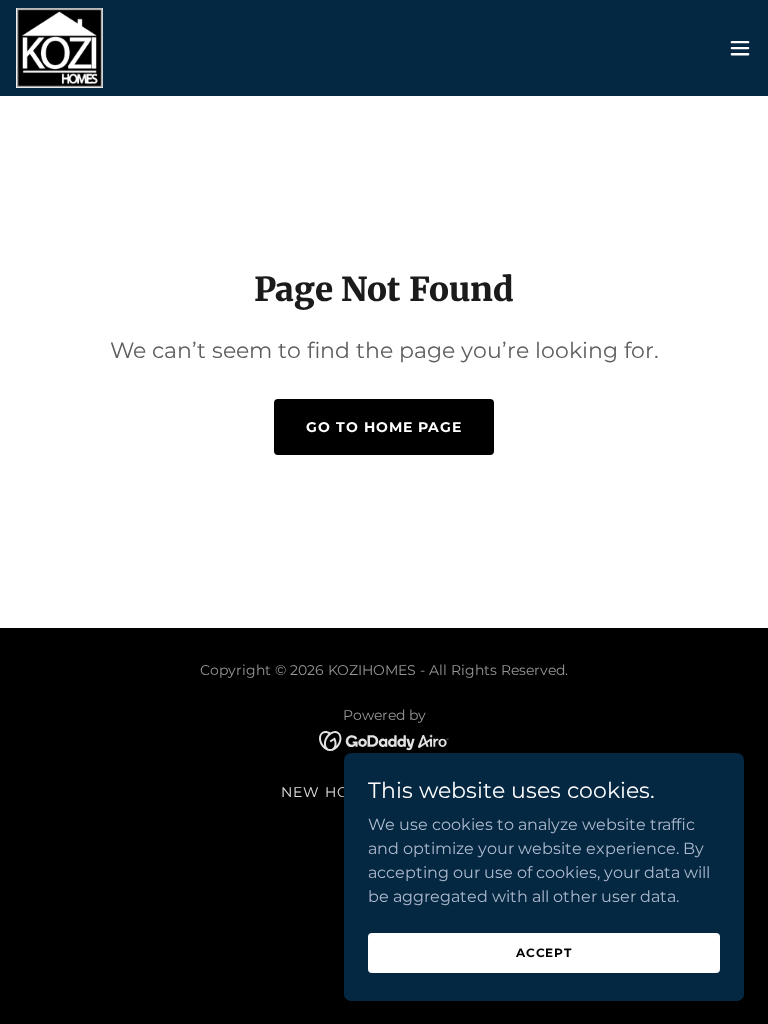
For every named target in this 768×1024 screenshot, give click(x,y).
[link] (59, 48)
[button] (740, 48)
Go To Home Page (384, 427)
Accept (544, 952)
